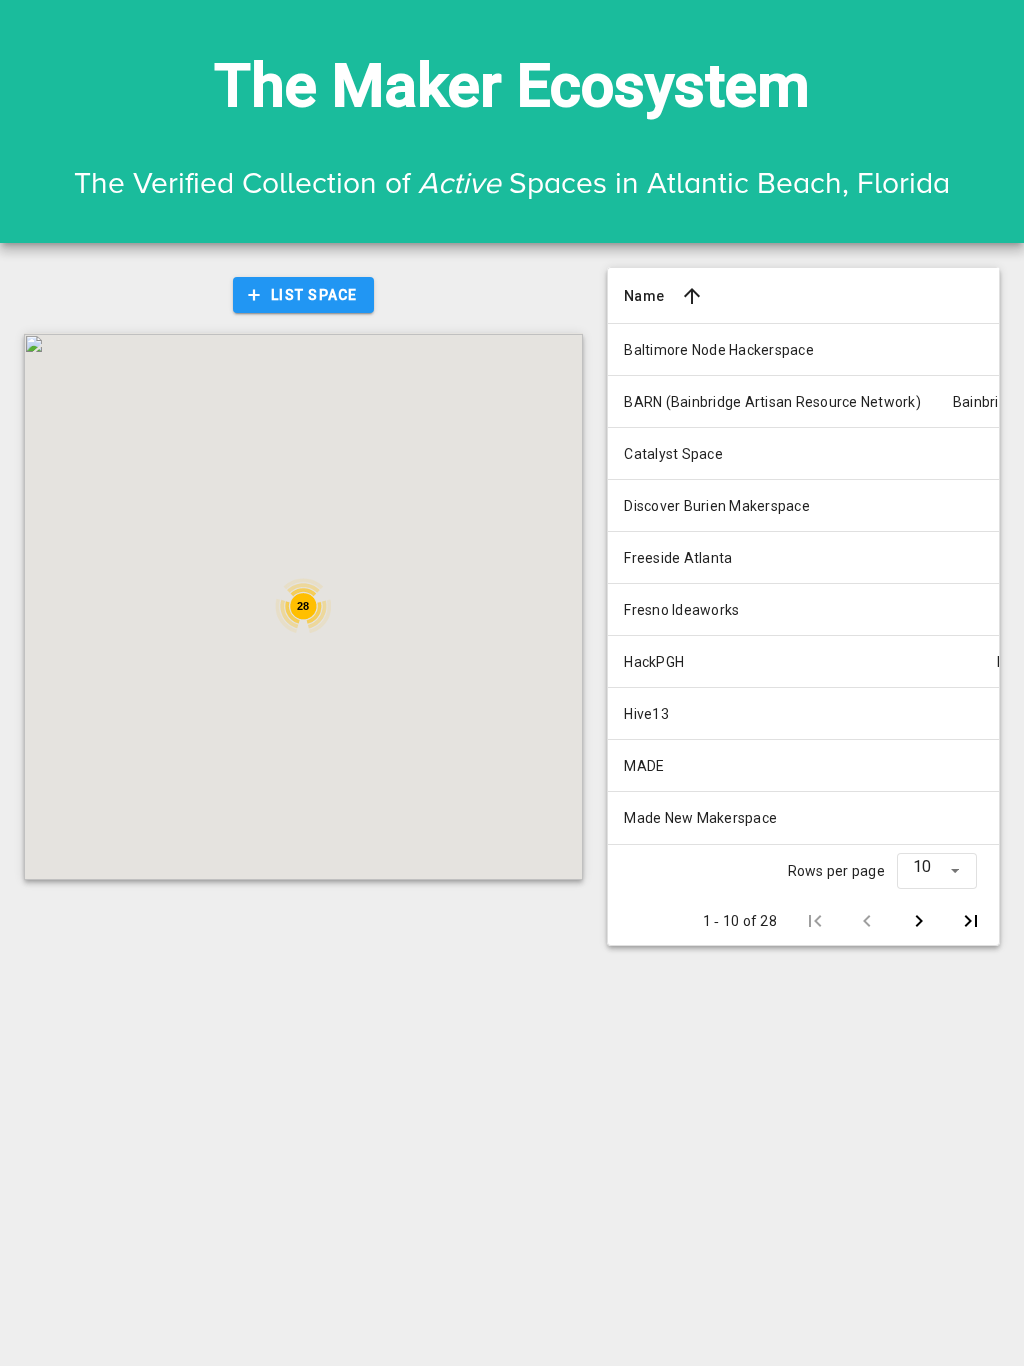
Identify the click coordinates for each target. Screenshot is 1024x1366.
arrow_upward (692, 296)
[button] (937, 871)
